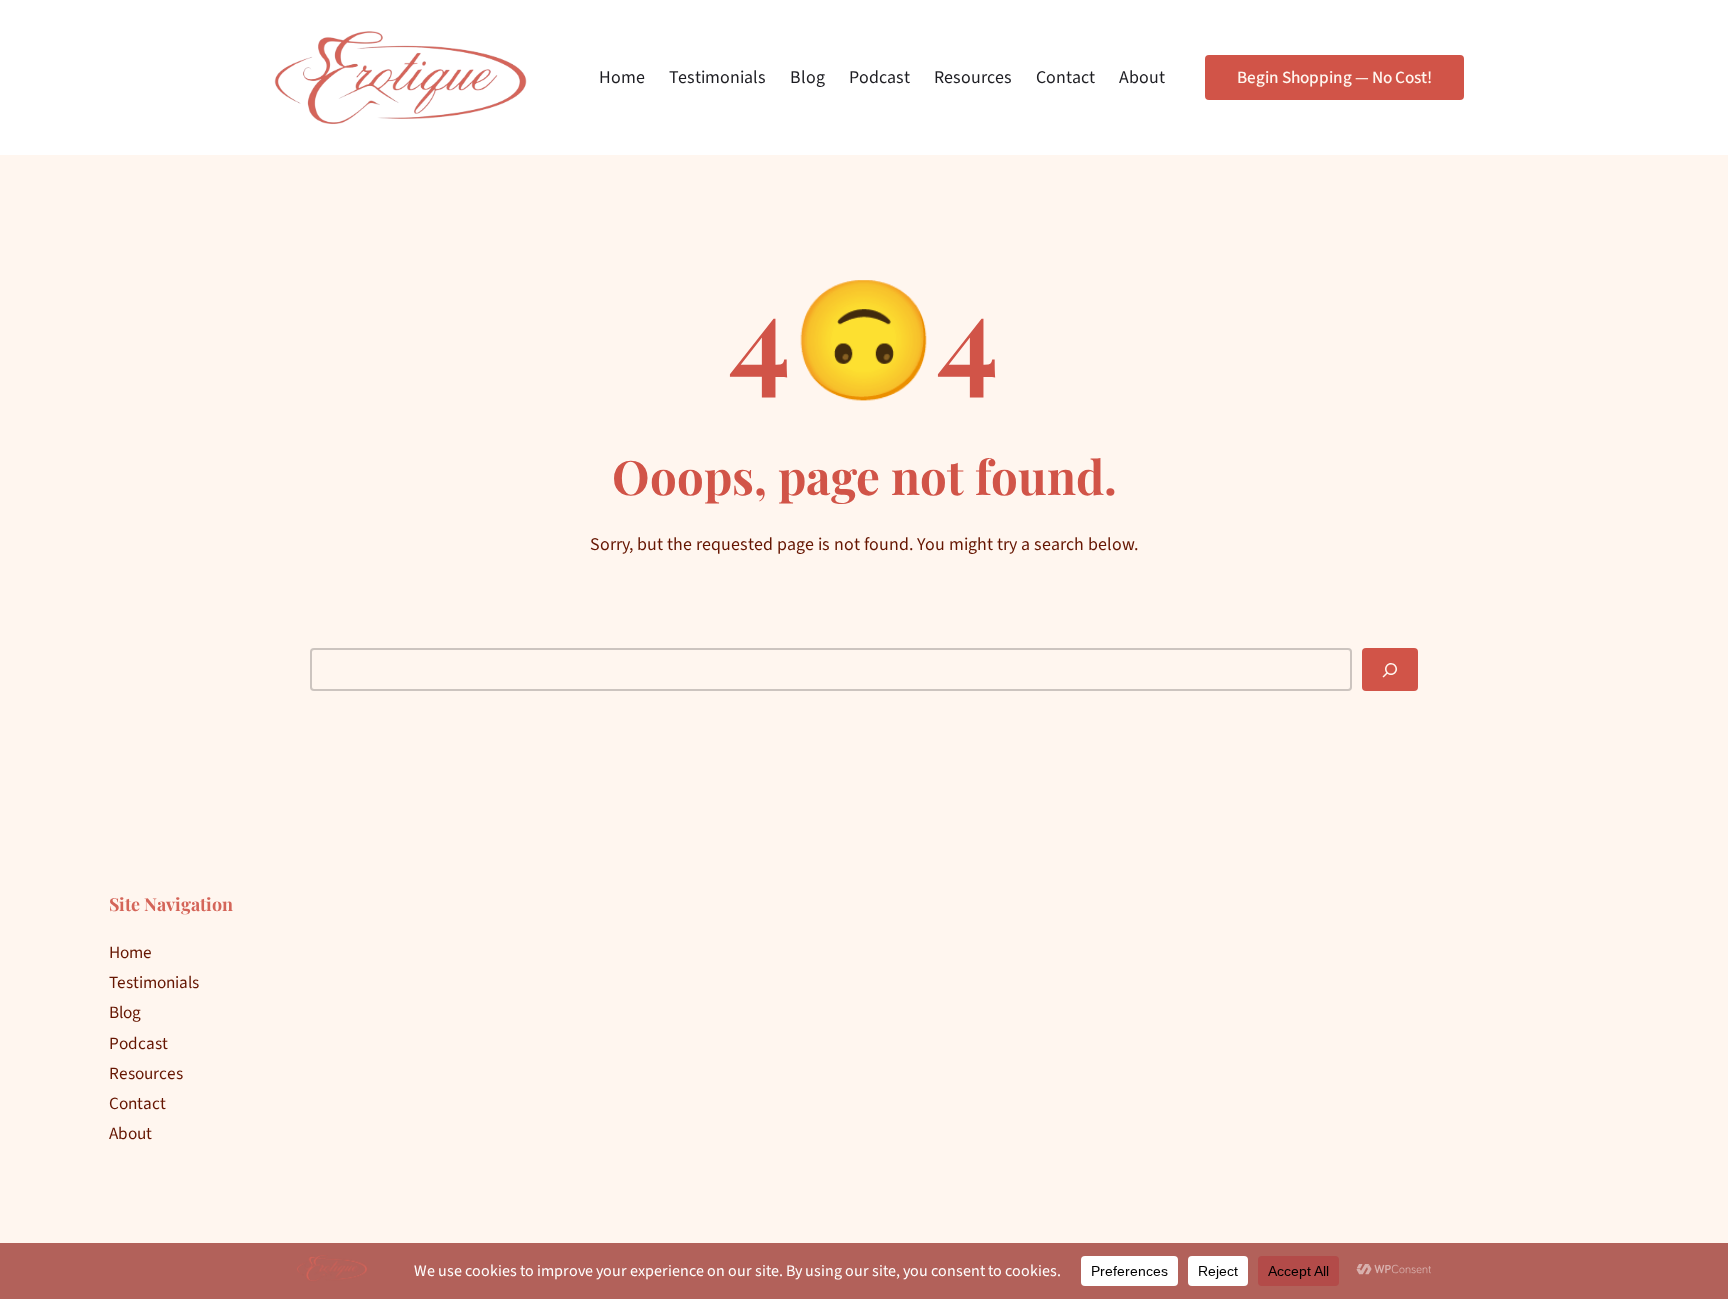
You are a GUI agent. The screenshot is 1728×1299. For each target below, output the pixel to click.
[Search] (1390, 669)
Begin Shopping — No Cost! (1334, 77)
